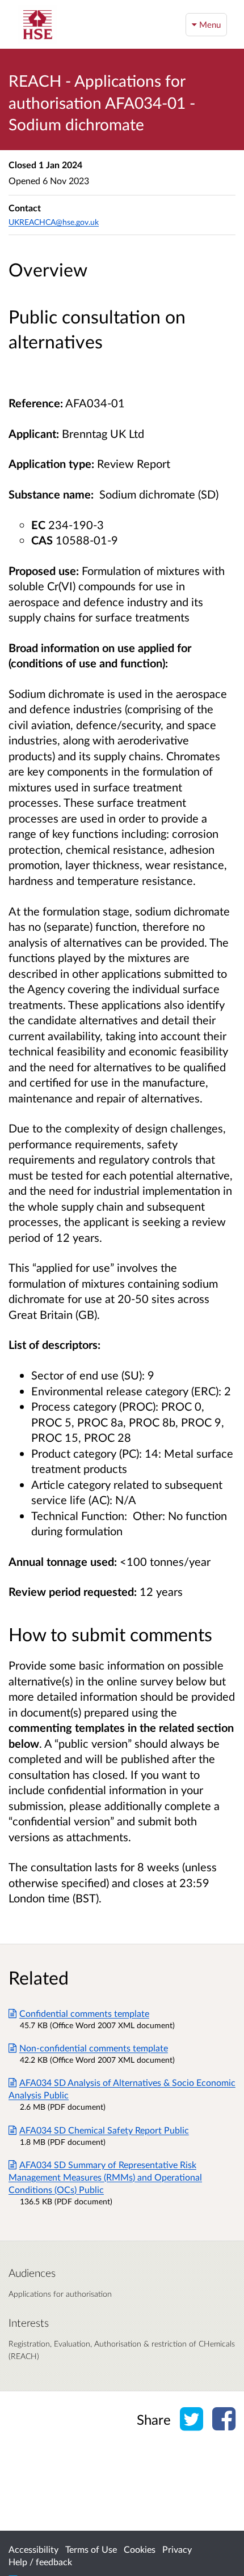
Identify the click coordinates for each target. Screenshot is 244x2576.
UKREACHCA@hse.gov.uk (54, 222)
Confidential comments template (84, 2013)
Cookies (140, 2549)
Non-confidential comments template (94, 2048)
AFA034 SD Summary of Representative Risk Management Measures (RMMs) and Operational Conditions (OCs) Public (105, 2177)
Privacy (177, 2549)
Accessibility (33, 2549)
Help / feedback (40, 2562)
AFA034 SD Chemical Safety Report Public (104, 2130)
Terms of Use (91, 2549)
